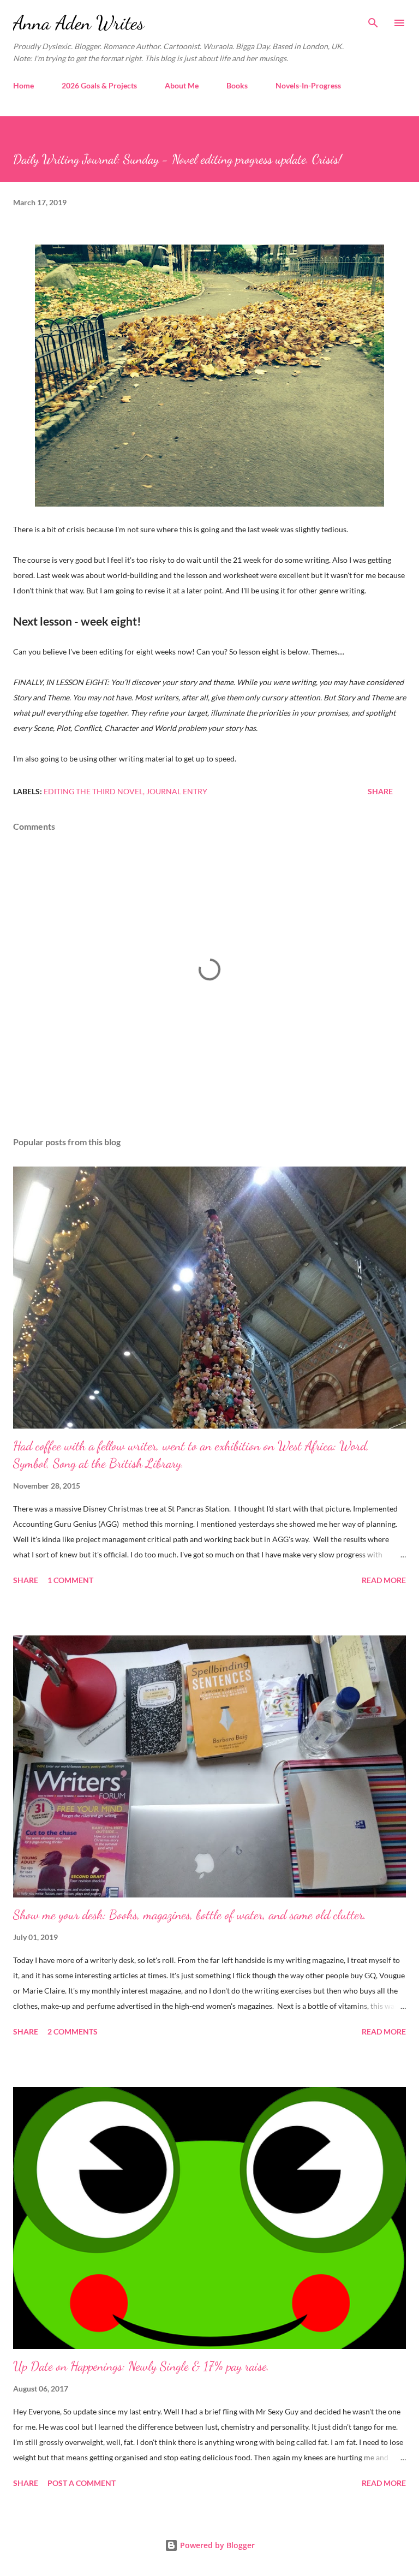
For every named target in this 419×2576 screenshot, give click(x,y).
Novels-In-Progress (308, 85)
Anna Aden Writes (79, 23)
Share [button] (380, 791)
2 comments (73, 2031)
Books (237, 85)
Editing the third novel (93, 791)
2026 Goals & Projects (99, 85)
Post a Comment (82, 2483)
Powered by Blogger (216, 2545)
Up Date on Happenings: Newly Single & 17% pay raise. (141, 2366)
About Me (182, 85)
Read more (384, 1580)
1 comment (70, 1580)
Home (23, 85)
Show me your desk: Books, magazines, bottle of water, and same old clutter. (190, 1915)
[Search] (373, 20)
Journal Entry (177, 791)
